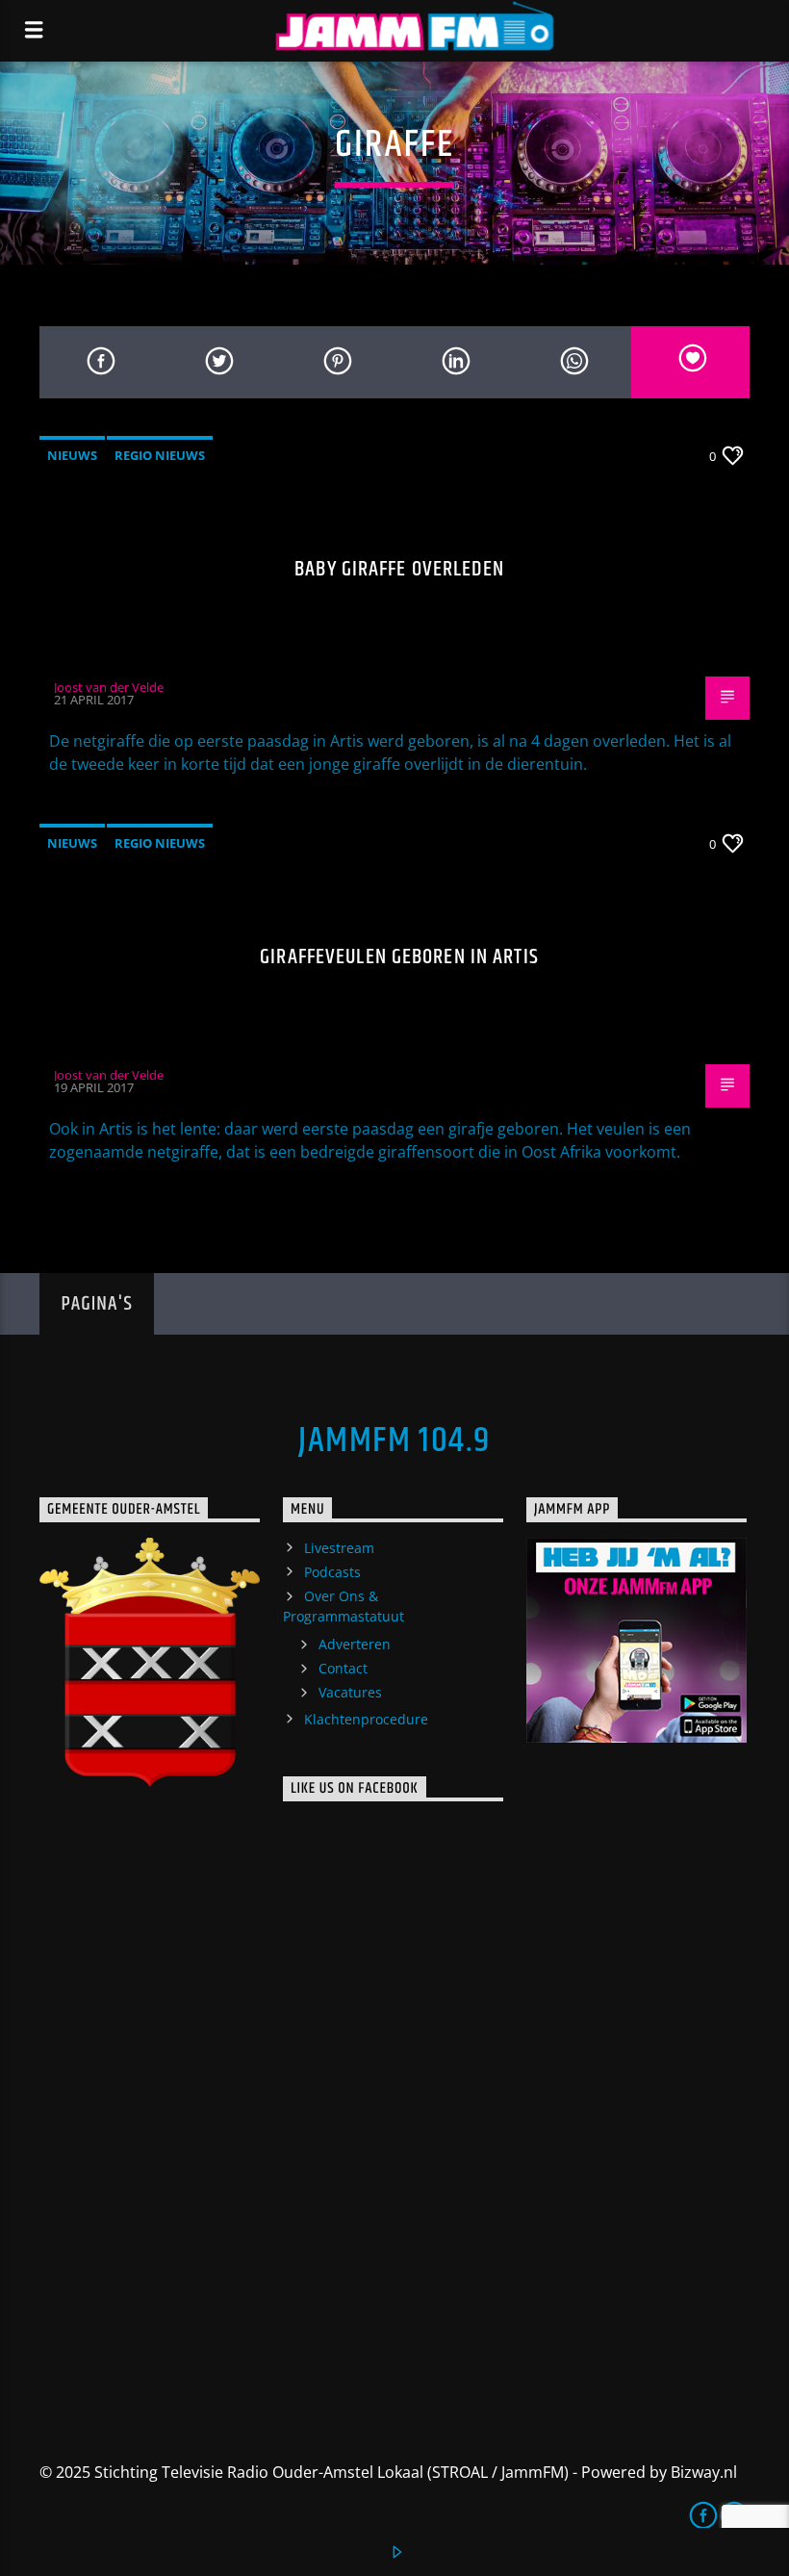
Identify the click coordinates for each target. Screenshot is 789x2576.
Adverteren (355, 1644)
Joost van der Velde (109, 687)
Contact (343, 1668)
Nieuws (72, 455)
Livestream (339, 1548)
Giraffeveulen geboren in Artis (399, 957)
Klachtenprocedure (366, 1719)
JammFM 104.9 (394, 1441)
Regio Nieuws (160, 455)
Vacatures (350, 1692)
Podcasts (332, 1572)
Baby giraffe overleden (399, 569)
